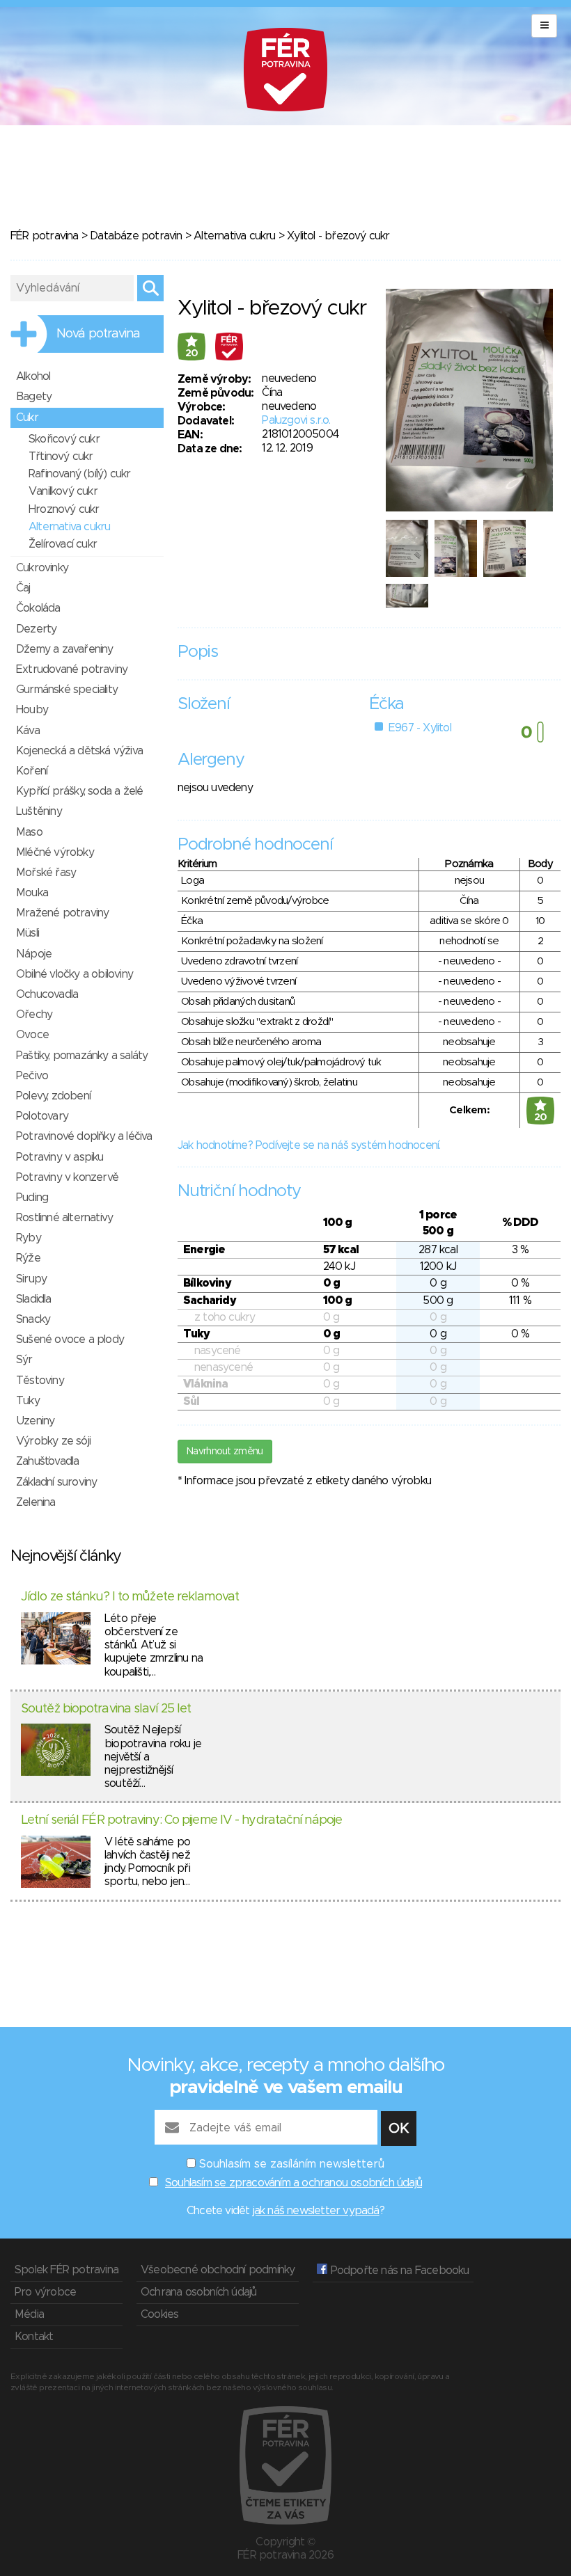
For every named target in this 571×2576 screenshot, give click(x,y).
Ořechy (34, 1015)
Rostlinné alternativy (64, 1218)
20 (192, 353)
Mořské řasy (46, 873)
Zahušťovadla (47, 1461)
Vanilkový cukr (63, 491)
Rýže (28, 1258)
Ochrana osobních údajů (198, 2292)
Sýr (24, 1360)
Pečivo (32, 1076)
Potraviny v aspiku (60, 1157)
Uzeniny (35, 1421)
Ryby (29, 1238)
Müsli (28, 933)
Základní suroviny (56, 1482)
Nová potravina (98, 334)
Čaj (23, 588)
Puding (32, 1198)
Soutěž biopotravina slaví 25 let (106, 1709)
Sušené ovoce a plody (70, 1339)
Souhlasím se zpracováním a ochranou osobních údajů (294, 2183)
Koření (32, 771)
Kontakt (34, 2337)
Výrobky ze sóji (53, 1441)
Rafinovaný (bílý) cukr (79, 474)
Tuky (28, 1401)
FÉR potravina (45, 236)
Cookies (159, 2314)
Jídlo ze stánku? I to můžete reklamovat (130, 1597)
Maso (29, 832)
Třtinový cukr (61, 456)
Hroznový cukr (64, 509)
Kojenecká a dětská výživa (79, 751)
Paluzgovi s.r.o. (296, 420)
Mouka (32, 893)
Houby (32, 710)
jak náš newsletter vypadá (316, 2211)
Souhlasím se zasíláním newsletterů (292, 2164)
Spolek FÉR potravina (67, 2270)
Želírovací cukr (63, 544)
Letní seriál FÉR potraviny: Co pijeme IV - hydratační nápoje (181, 1820)
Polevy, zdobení (53, 1096)
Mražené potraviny (62, 913)
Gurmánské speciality (67, 690)
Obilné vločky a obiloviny (75, 974)
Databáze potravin (136, 236)
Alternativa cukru (234, 236)
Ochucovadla (47, 994)
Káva (28, 731)
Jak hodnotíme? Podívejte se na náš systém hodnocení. (309, 1145)
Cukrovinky (42, 568)
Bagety (34, 397)
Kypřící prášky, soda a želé (79, 791)
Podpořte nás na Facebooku (398, 2271)
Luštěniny (39, 811)
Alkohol (33, 376)
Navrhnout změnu (225, 1452)
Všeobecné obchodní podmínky (218, 2270)
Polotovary (42, 1116)
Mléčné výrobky (55, 852)
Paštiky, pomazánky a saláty (82, 1056)
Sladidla (34, 1299)
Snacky (33, 1319)
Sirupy (31, 1279)
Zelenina (36, 1502)
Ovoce (32, 1035)
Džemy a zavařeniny (65, 649)
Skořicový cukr (64, 439)
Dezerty (36, 629)
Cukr (27, 418)
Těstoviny (40, 1381)
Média (29, 2314)
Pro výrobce (45, 2292)
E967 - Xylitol (420, 728)
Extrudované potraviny (72, 669)
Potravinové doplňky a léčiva (84, 1136)
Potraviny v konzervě (67, 1177)
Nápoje (34, 954)
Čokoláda (38, 608)
